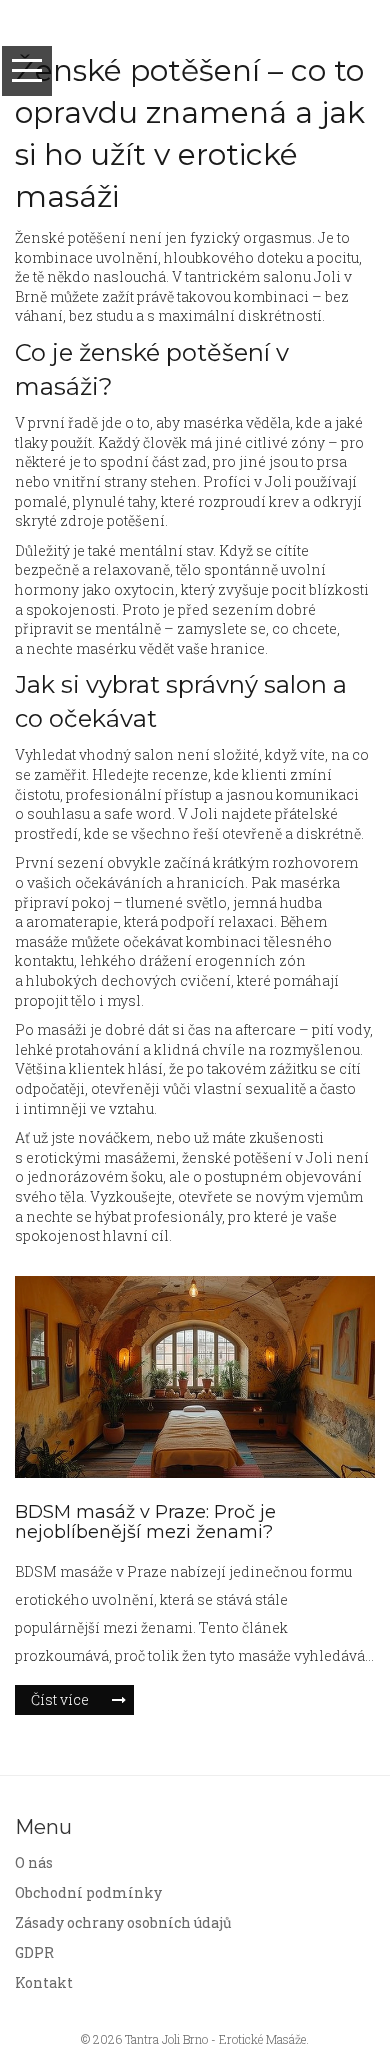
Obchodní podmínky (88, 1892)
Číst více (60, 1699)
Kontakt (44, 1982)
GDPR (34, 1952)
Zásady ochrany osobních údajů (123, 1922)
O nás (34, 1862)
